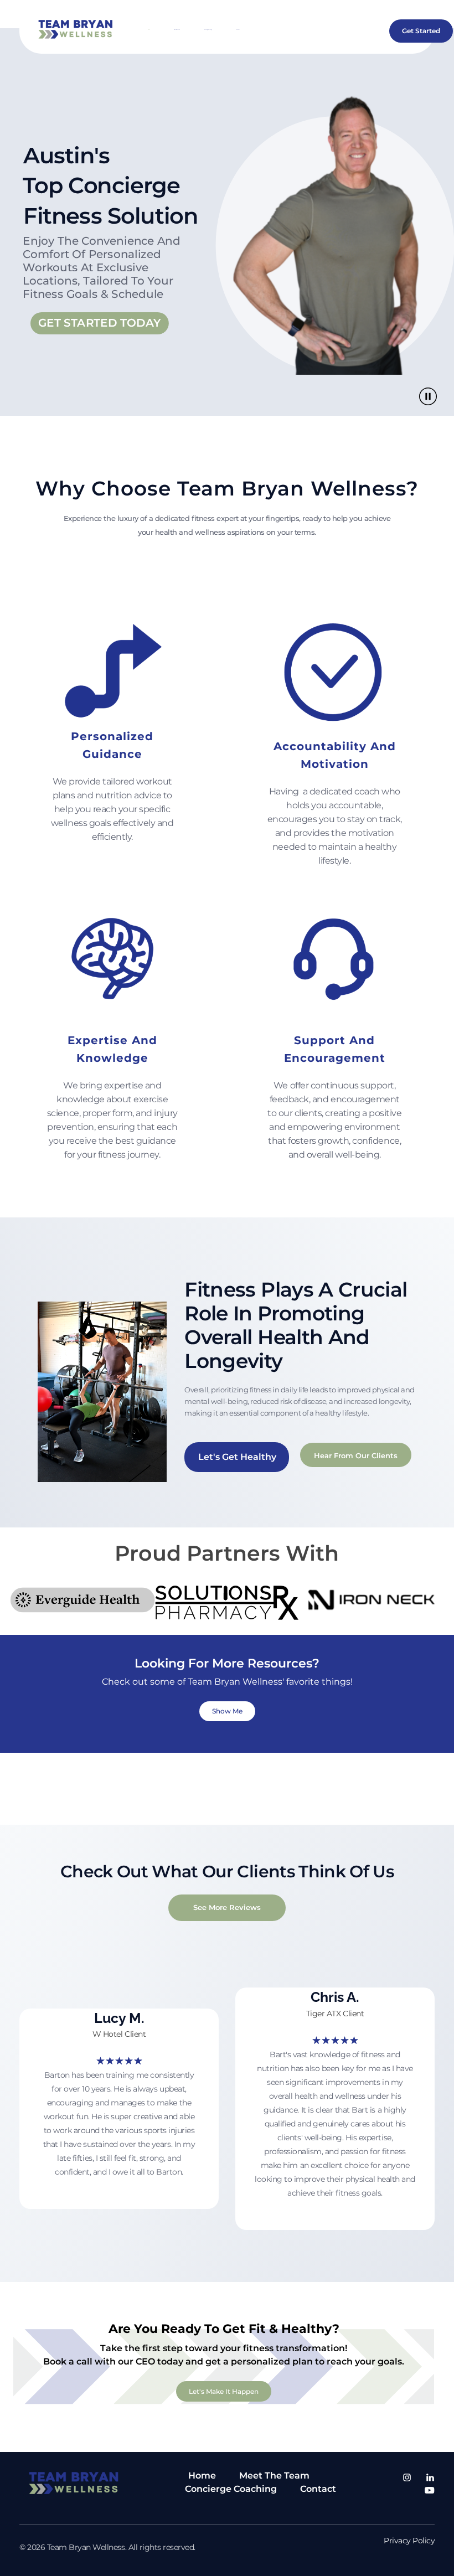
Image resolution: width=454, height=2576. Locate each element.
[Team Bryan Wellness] (78, 29)
